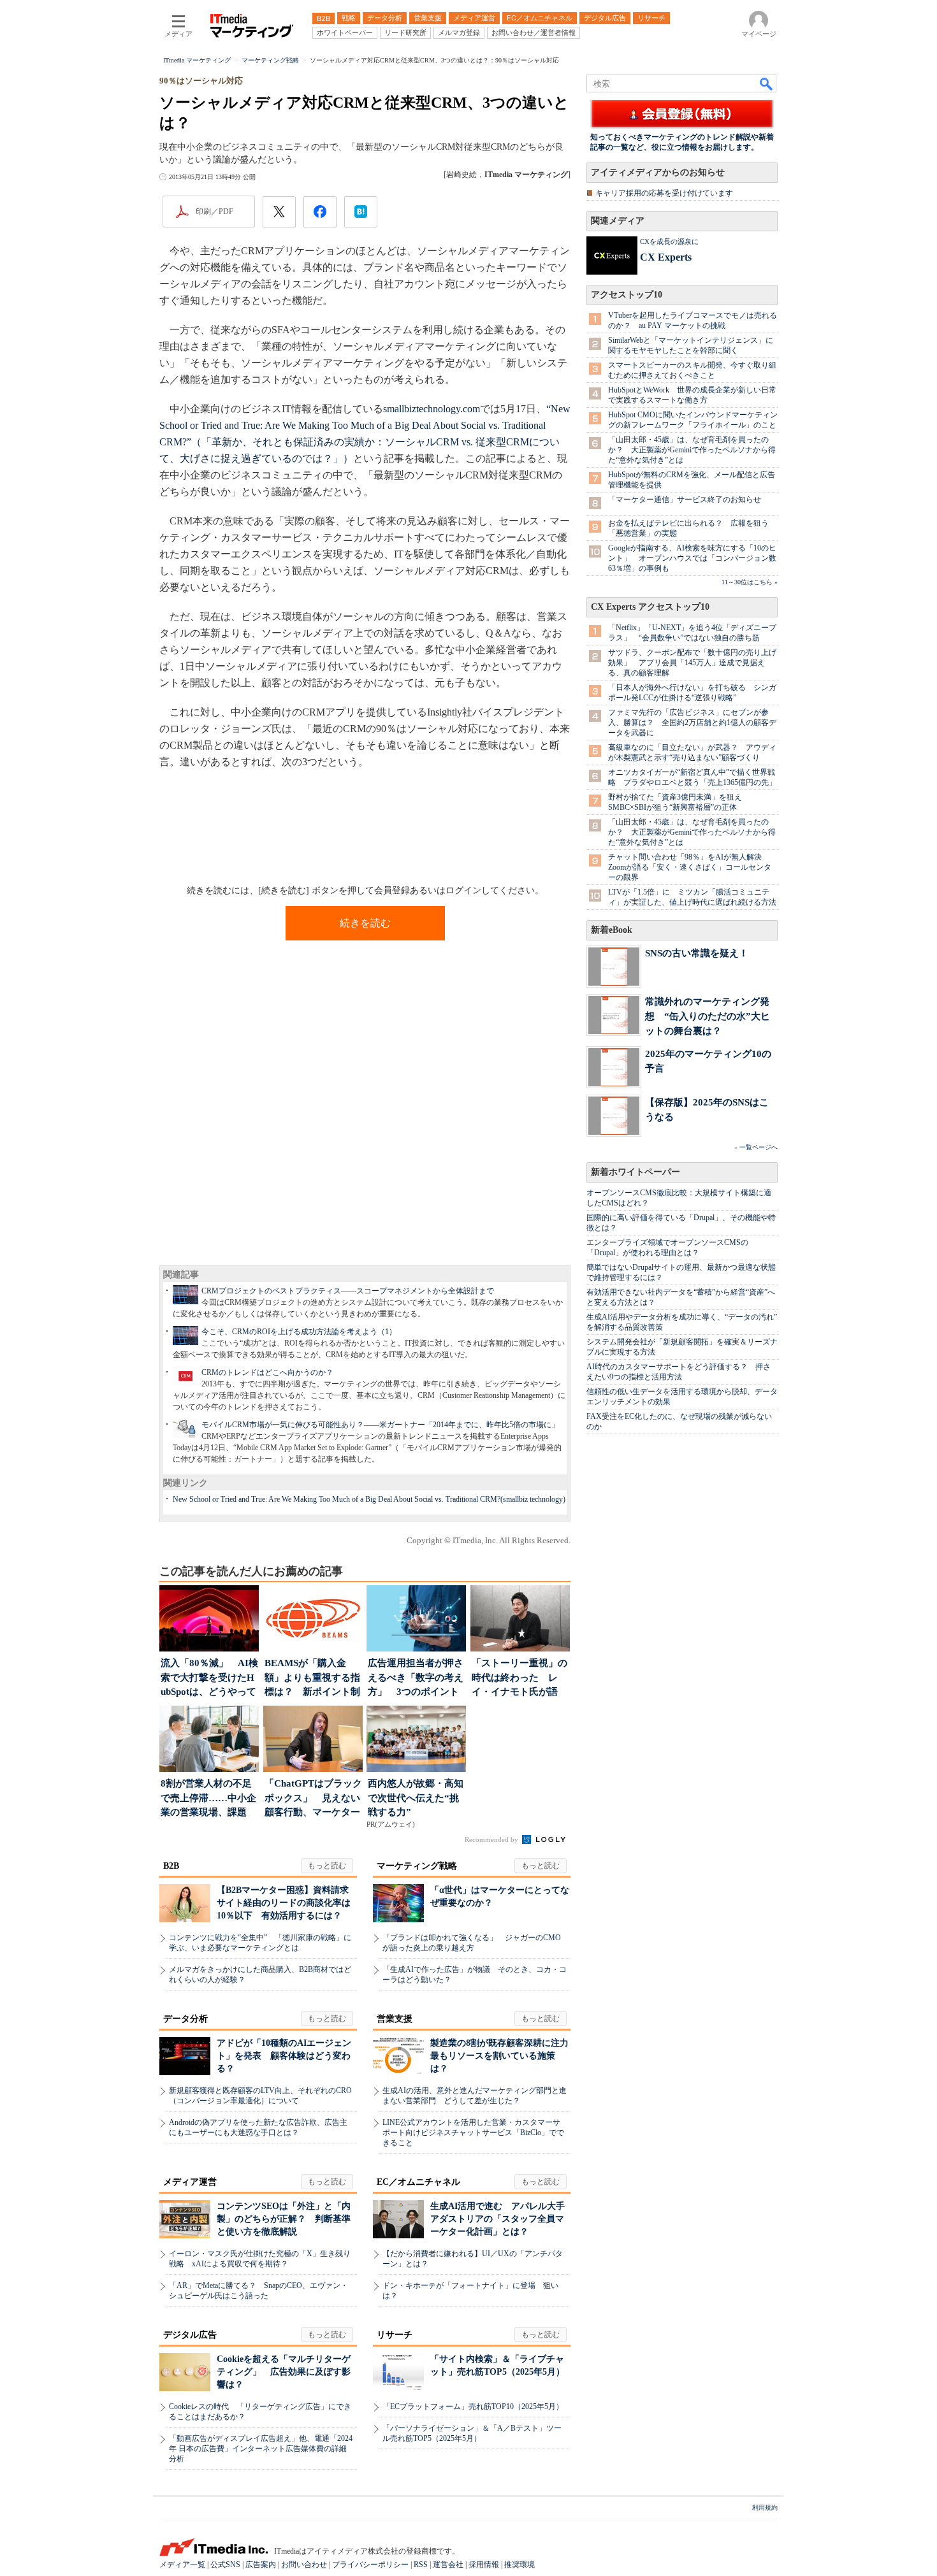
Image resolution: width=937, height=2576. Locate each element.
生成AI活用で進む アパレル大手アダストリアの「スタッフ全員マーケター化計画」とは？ (498, 2219)
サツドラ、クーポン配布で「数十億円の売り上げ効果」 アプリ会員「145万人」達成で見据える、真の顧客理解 (692, 663)
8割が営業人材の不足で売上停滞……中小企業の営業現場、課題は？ (208, 1799)
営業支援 (395, 2019)
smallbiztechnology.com (432, 409)
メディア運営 (190, 2182)
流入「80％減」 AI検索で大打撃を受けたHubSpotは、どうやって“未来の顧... (209, 1679)
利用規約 (765, 2508)
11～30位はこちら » (750, 582)
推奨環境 (519, 2565)
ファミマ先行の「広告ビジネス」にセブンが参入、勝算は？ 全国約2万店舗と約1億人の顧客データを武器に (692, 723)
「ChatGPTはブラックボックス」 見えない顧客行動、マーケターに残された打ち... (313, 1799)
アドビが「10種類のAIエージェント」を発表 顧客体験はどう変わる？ (284, 2056)
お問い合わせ (304, 2565)
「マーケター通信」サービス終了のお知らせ (685, 500)
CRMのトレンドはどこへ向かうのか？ (267, 1372)
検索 (767, 83)
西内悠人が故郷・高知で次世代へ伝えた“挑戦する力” (416, 1798)
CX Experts (666, 257)
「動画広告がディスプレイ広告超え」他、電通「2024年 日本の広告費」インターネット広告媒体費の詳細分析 (261, 2449)
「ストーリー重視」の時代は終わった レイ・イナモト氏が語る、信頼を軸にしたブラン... (519, 1679)
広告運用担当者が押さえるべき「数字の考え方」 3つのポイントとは (416, 1679)
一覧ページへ (759, 1147)
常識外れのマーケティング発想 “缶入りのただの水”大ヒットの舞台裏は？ (708, 1016)
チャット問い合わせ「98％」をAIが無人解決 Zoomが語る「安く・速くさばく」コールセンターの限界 (690, 867)
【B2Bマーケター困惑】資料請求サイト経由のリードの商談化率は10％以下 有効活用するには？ (284, 1903)
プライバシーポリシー (370, 2565)
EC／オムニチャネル (418, 2182)
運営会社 (448, 2565)
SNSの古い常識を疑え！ (697, 953)
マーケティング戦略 (417, 1866)
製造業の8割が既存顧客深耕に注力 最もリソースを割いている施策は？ (504, 2056)
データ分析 (185, 2019)
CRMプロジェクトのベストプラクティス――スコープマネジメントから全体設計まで (348, 1291)
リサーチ (395, 2335)
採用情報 (484, 2565)
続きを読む (365, 923)
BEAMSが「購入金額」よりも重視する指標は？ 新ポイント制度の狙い (312, 1679)
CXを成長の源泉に (669, 241)
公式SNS (225, 2565)
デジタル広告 (190, 2335)
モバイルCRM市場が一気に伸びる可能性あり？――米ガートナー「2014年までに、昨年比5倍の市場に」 (380, 1425)
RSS (421, 2565)
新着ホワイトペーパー (636, 1172)
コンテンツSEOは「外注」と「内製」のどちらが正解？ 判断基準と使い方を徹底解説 (284, 2219)
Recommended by (492, 1839)
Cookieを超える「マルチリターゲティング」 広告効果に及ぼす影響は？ (284, 2372)
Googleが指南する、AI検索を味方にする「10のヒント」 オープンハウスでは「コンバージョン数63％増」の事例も (692, 558)
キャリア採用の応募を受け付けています (664, 193)
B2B (171, 1866)
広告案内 (261, 2565)
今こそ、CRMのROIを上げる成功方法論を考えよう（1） (299, 1332)
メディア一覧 (182, 2565)
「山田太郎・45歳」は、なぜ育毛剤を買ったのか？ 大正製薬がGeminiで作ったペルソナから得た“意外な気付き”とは (692, 450)
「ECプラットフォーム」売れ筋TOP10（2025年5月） (473, 2407)
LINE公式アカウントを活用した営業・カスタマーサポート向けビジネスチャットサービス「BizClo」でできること (473, 2133)
